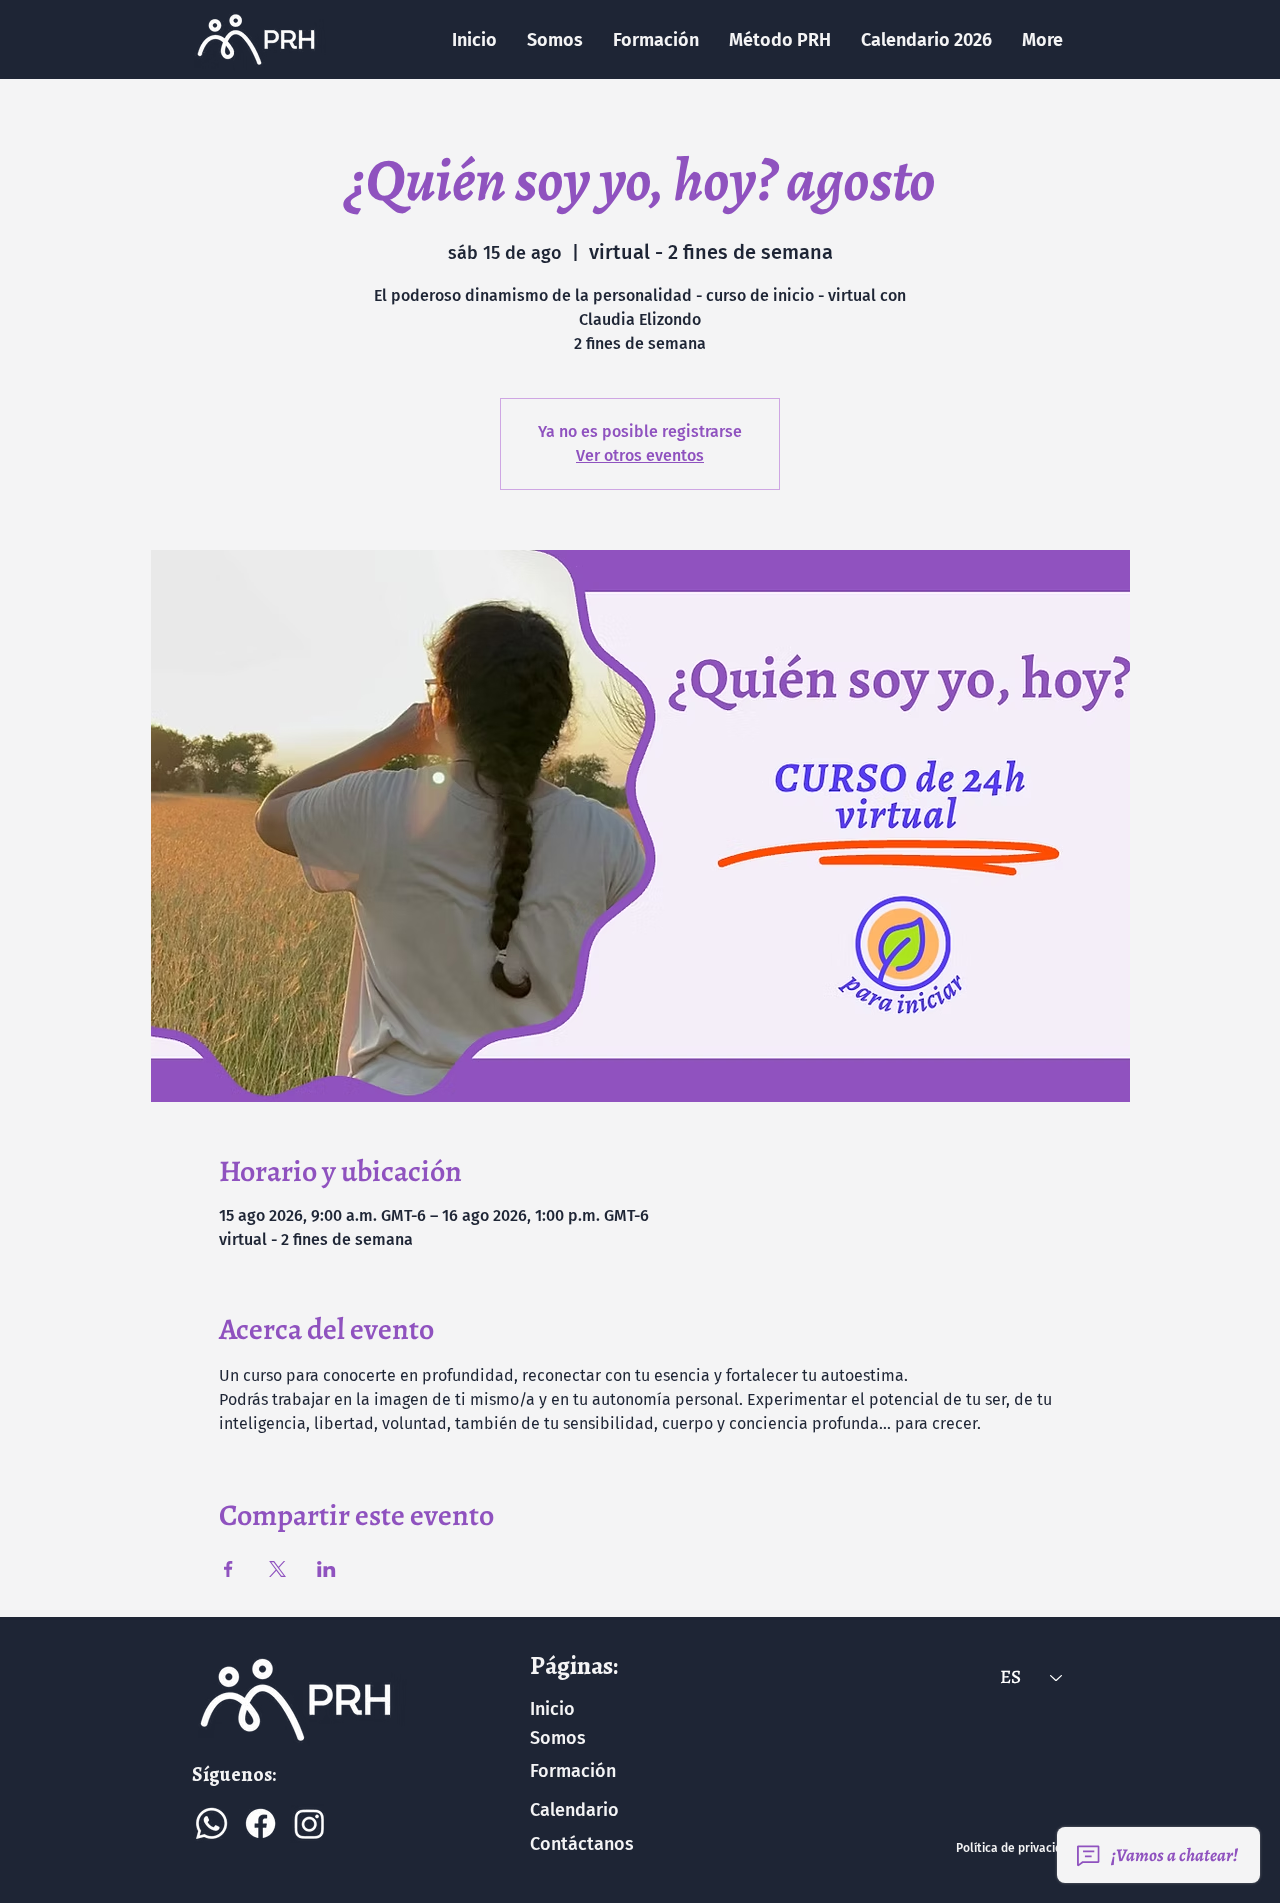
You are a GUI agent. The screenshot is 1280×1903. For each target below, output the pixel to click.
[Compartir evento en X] (277, 1569)
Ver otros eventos (640, 455)
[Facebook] (260, 1823)
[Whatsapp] (211, 1823)
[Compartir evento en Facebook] (228, 1569)
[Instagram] (309, 1823)
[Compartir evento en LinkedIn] (326, 1569)
